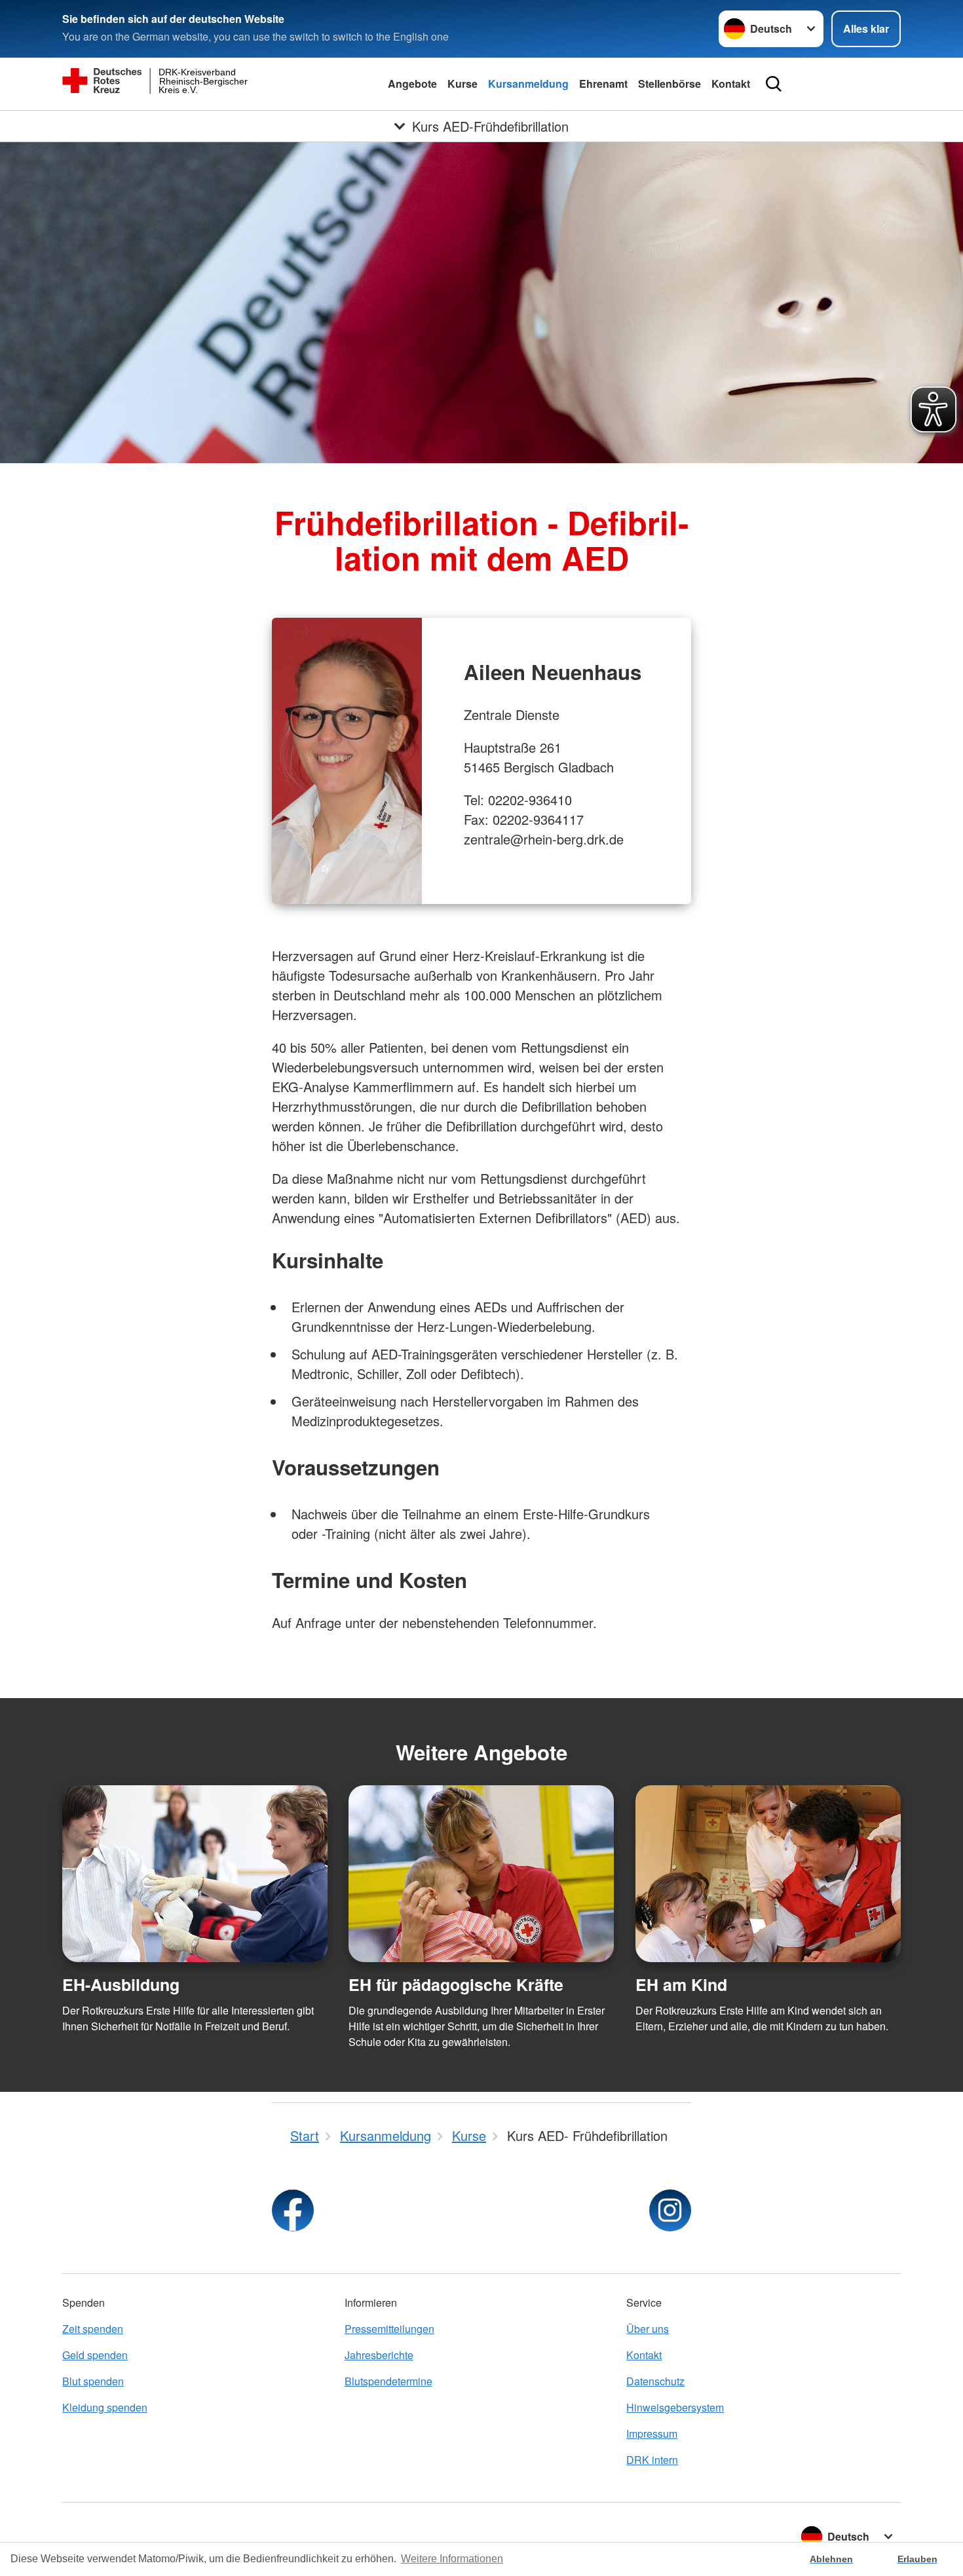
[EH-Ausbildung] (195, 1874)
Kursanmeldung (528, 84)
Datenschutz (655, 2381)
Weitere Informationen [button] (452, 2559)
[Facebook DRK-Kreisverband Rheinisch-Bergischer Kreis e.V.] (293, 2210)
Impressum (652, 2434)
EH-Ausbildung (121, 1984)
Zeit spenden (93, 2329)
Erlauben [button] (917, 2559)
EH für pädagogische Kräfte (456, 1984)
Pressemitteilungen (389, 2329)
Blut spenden (93, 2381)
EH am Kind (681, 1984)
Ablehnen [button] (831, 2559)
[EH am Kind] (768, 1874)
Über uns (648, 2329)
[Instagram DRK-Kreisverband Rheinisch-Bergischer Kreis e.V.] (670, 2210)
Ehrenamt (603, 84)
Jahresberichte (379, 2355)
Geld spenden (95, 2355)
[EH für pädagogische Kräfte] (481, 1874)
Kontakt (731, 84)
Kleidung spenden (105, 2407)
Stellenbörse (670, 84)
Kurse (463, 84)
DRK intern (652, 2460)
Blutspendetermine (388, 2381)
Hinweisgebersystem (675, 2407)
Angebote (412, 84)
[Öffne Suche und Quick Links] (774, 84)
